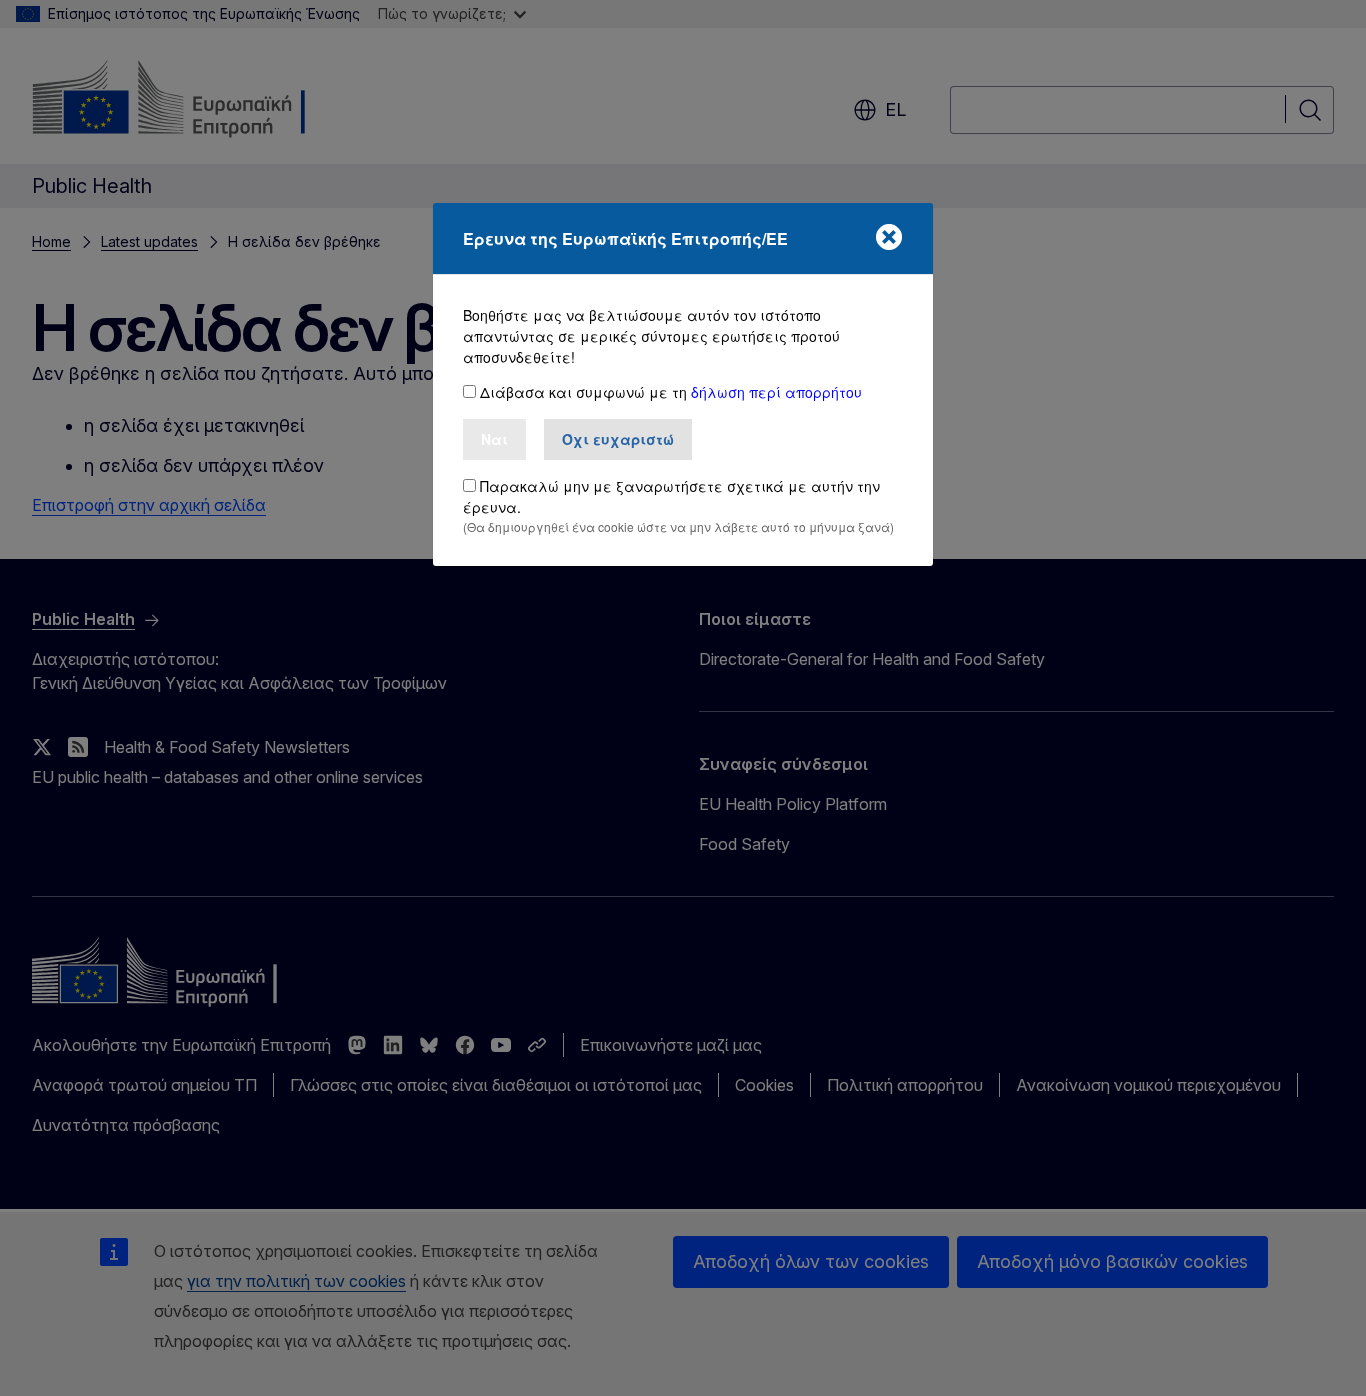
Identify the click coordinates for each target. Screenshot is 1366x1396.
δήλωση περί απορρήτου (776, 392)
